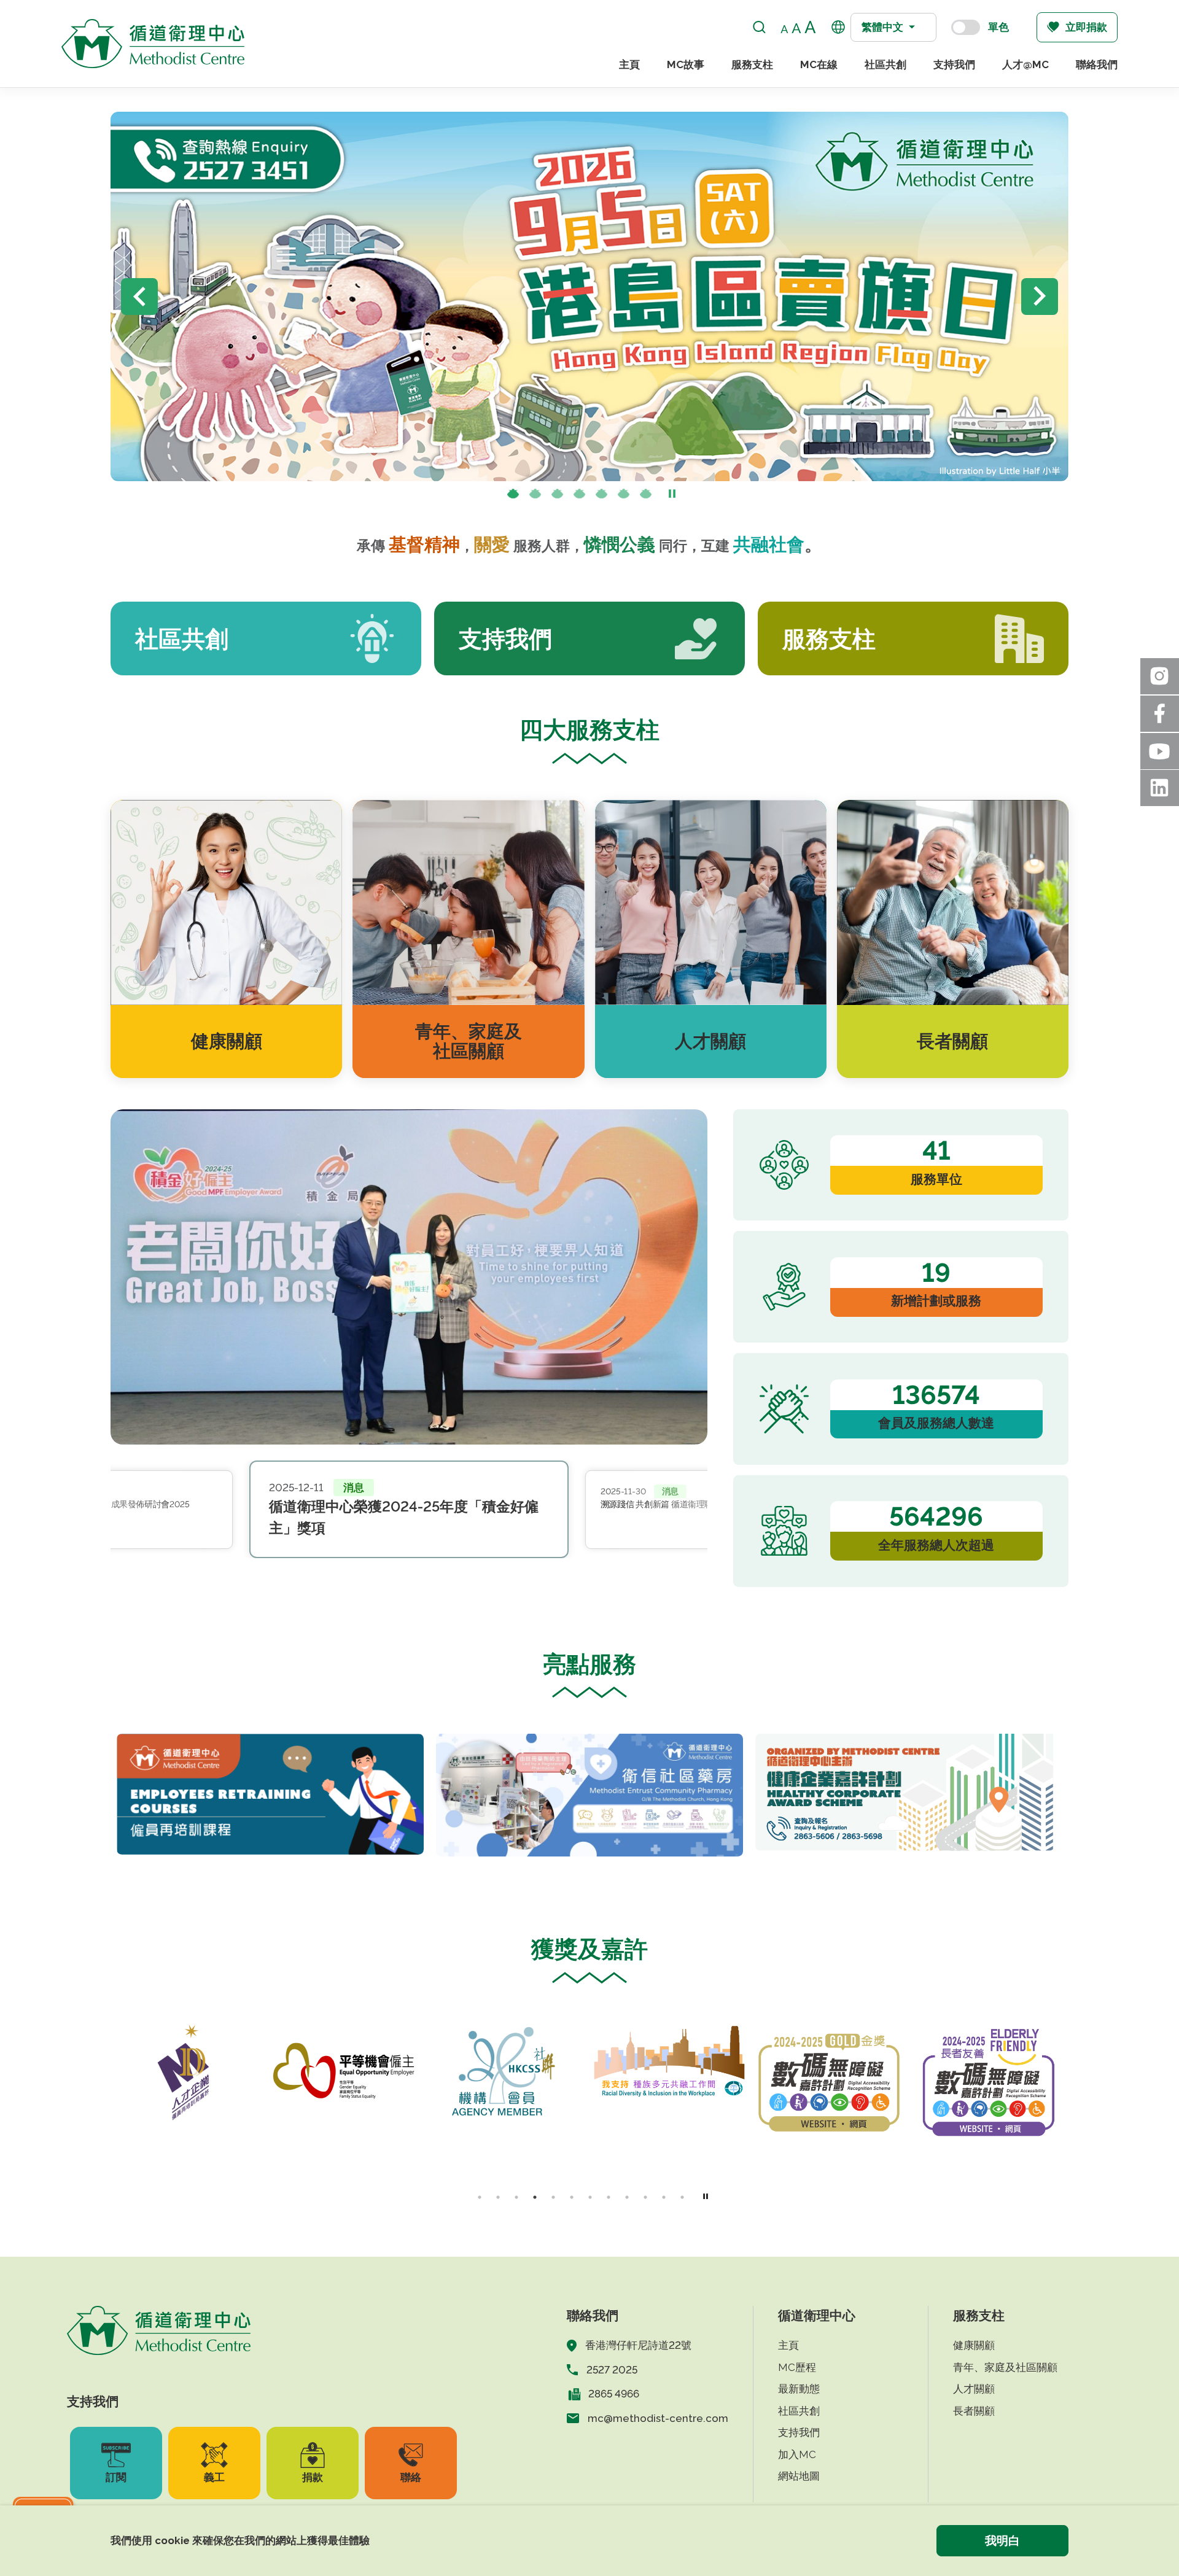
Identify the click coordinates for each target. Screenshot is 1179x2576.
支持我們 (954, 64)
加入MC (797, 2454)
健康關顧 (974, 2345)
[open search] (759, 27)
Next (1040, 297)
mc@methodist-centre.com (658, 2418)
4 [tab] (580, 495)
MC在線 (819, 64)
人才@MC (1025, 64)
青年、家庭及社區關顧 (1005, 2367)
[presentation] (535, 495)
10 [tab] (645, 2197)
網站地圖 (799, 2476)
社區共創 (885, 64)
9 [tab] (627, 2197)
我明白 (1002, 2540)
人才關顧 (974, 2389)
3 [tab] (558, 495)
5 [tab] (602, 495)
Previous (139, 297)
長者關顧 (974, 2411)
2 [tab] (535, 495)
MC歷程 (797, 2367)
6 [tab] (624, 495)
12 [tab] (682, 2197)
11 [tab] (664, 2197)
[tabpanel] (270, 1794)
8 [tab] (609, 2197)
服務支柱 (752, 64)
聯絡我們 (1097, 64)
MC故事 (686, 64)
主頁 (629, 64)
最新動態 (799, 2389)
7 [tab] (646, 495)
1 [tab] (513, 495)
